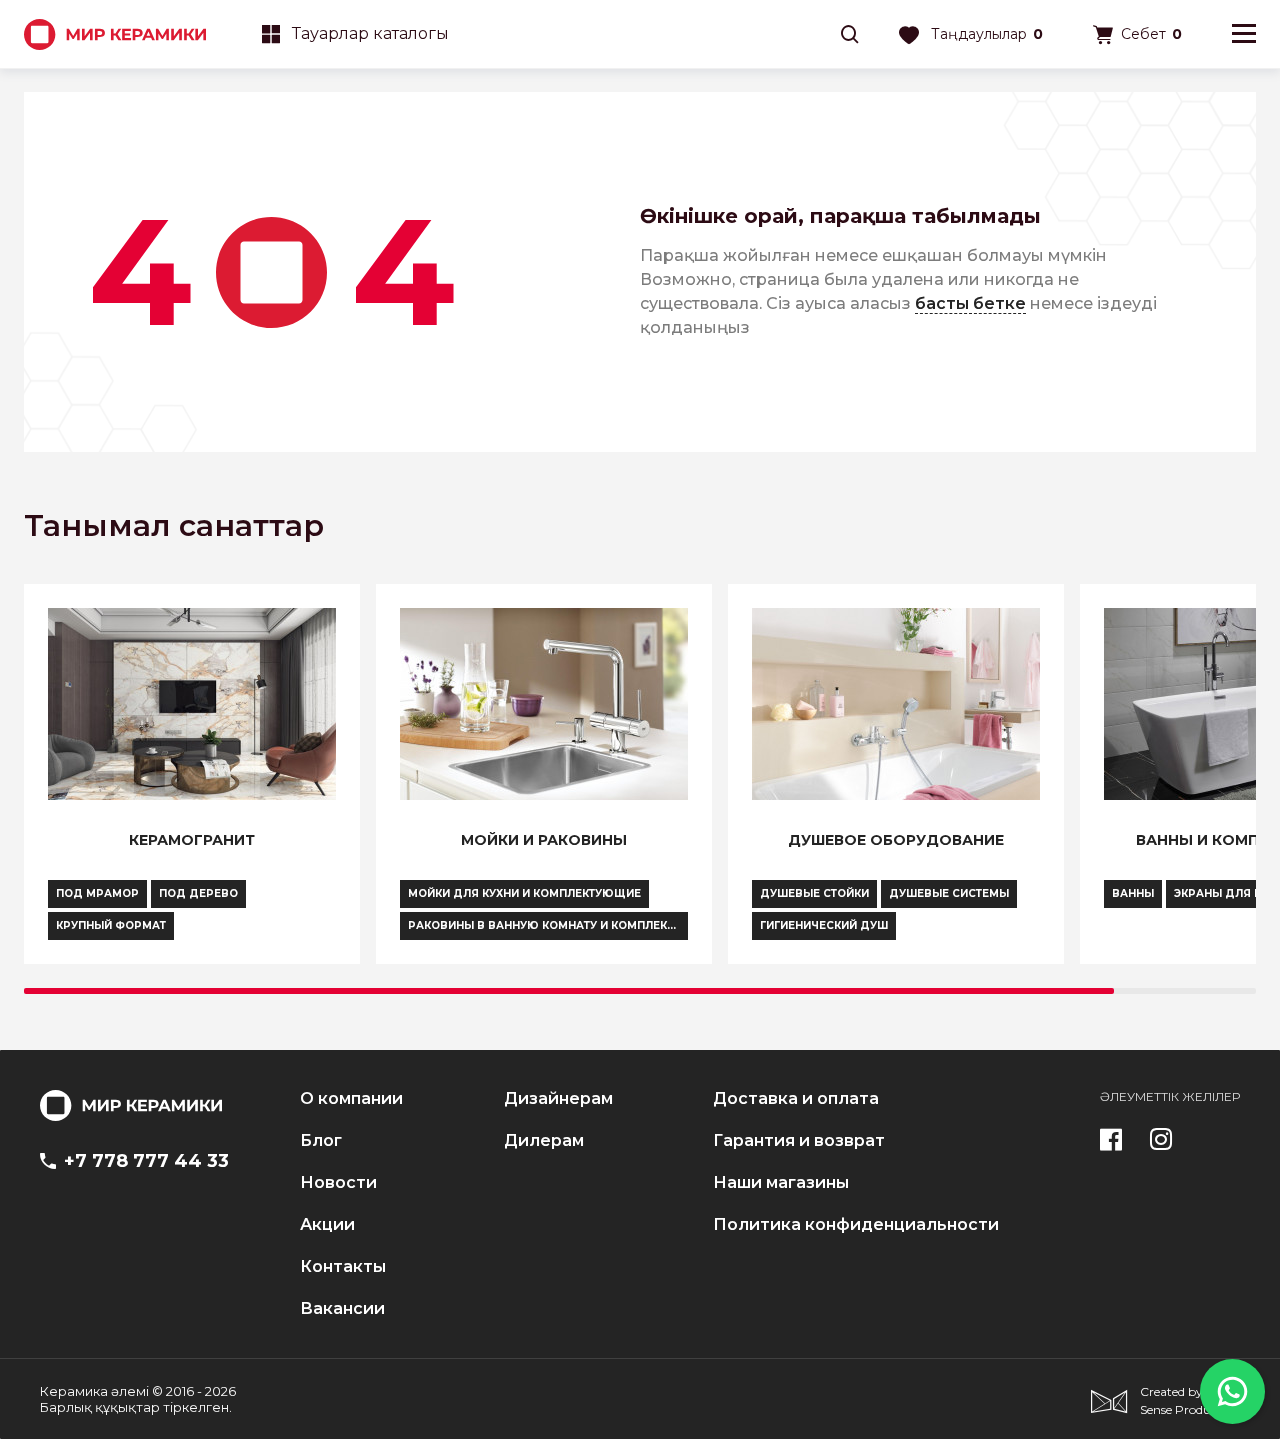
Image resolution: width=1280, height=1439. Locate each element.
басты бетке (970, 303)
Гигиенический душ (824, 925)
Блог (321, 1141)
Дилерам (544, 1141)
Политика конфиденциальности (856, 1225)
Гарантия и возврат (799, 1141)
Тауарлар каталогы (370, 33)
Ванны (1133, 893)
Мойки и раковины (544, 840)
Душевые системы (949, 893)
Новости (338, 1183)
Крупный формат (111, 925)
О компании (351, 1099)
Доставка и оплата (796, 1099)
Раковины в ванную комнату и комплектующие (548, 925)
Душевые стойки (814, 893)
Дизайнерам (558, 1099)
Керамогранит (192, 840)
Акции (327, 1225)
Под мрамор (97, 893)
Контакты (343, 1267)
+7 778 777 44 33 (146, 1161)
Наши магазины (781, 1183)
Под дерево (198, 893)
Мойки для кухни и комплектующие (524, 893)
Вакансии (342, 1309)
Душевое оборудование (896, 840)
